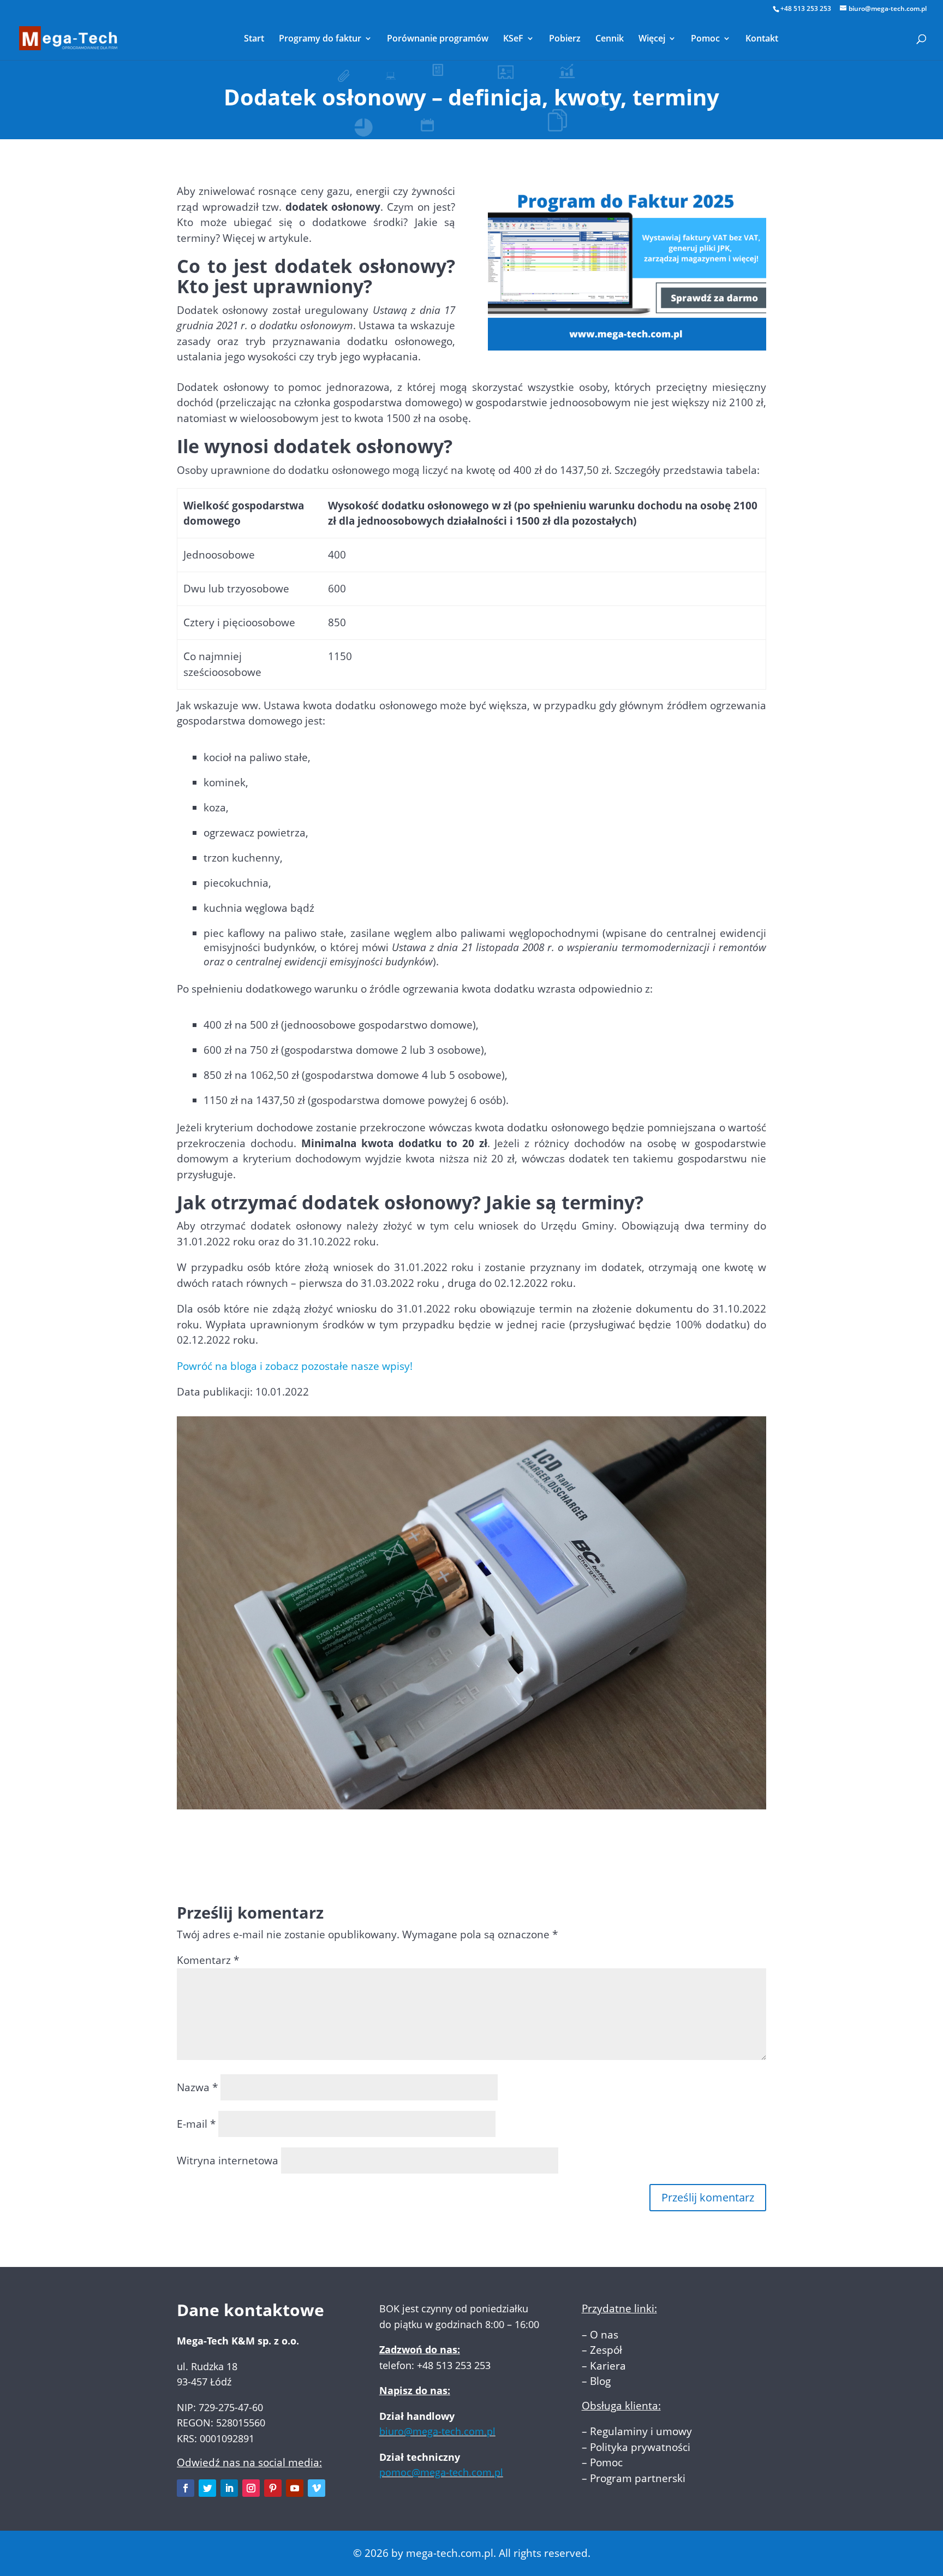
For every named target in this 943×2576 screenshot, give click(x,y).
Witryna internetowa (228, 2160)
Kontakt (762, 39)
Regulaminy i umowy (641, 2431)
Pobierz (565, 39)
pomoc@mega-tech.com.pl (441, 2472)
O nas (604, 2335)
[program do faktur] (627, 343)
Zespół (606, 2350)
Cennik (610, 39)
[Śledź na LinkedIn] (229, 2488)
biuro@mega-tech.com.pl (437, 2431)
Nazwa (197, 2087)
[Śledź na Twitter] (207, 2488)
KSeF (513, 39)
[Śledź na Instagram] (251, 2488)
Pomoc (705, 39)
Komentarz (208, 1960)
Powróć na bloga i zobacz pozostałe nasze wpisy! (295, 1366)
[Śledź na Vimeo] (317, 2488)
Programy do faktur (320, 39)
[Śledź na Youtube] (295, 2488)
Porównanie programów (438, 39)
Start (254, 39)
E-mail (196, 2124)
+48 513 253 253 (806, 8)
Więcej (652, 39)
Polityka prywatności (640, 2447)
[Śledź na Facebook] (186, 2488)
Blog (600, 2381)
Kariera (608, 2366)
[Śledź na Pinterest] (273, 2488)
